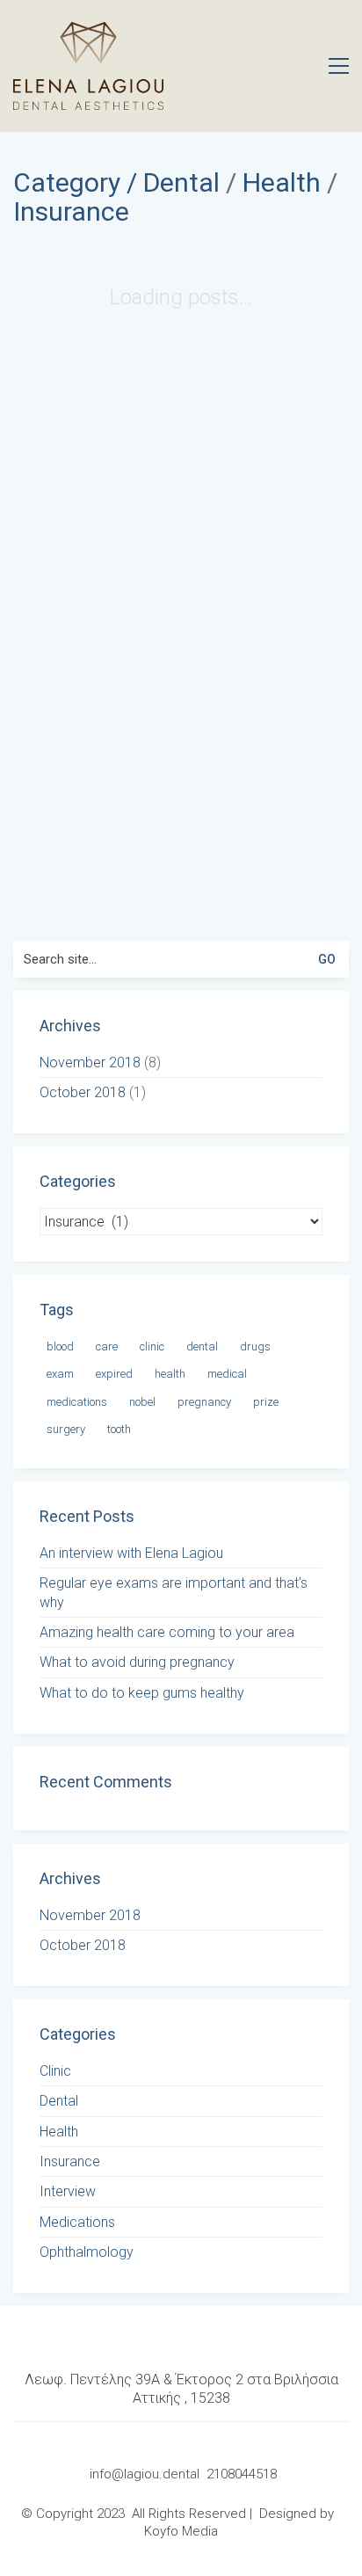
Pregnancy (204, 1402)
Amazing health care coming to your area (167, 1632)
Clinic (152, 1346)
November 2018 (90, 1062)
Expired (114, 1374)
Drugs (255, 1346)
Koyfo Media (181, 2531)
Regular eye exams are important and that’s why (174, 1592)
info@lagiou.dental (146, 2474)
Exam (60, 1374)
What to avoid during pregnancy (137, 1662)
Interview (68, 2191)
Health (282, 182)
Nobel (142, 1402)
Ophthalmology (87, 2252)
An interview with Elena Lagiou (131, 1553)
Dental (181, 182)
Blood (60, 1346)
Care (107, 1346)
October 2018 (83, 1092)
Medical (227, 1374)
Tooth (119, 1429)
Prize (266, 1402)
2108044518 (242, 2474)
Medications (77, 1402)
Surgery (66, 1429)
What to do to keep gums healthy (142, 1693)
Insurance (71, 211)
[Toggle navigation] (339, 66)
